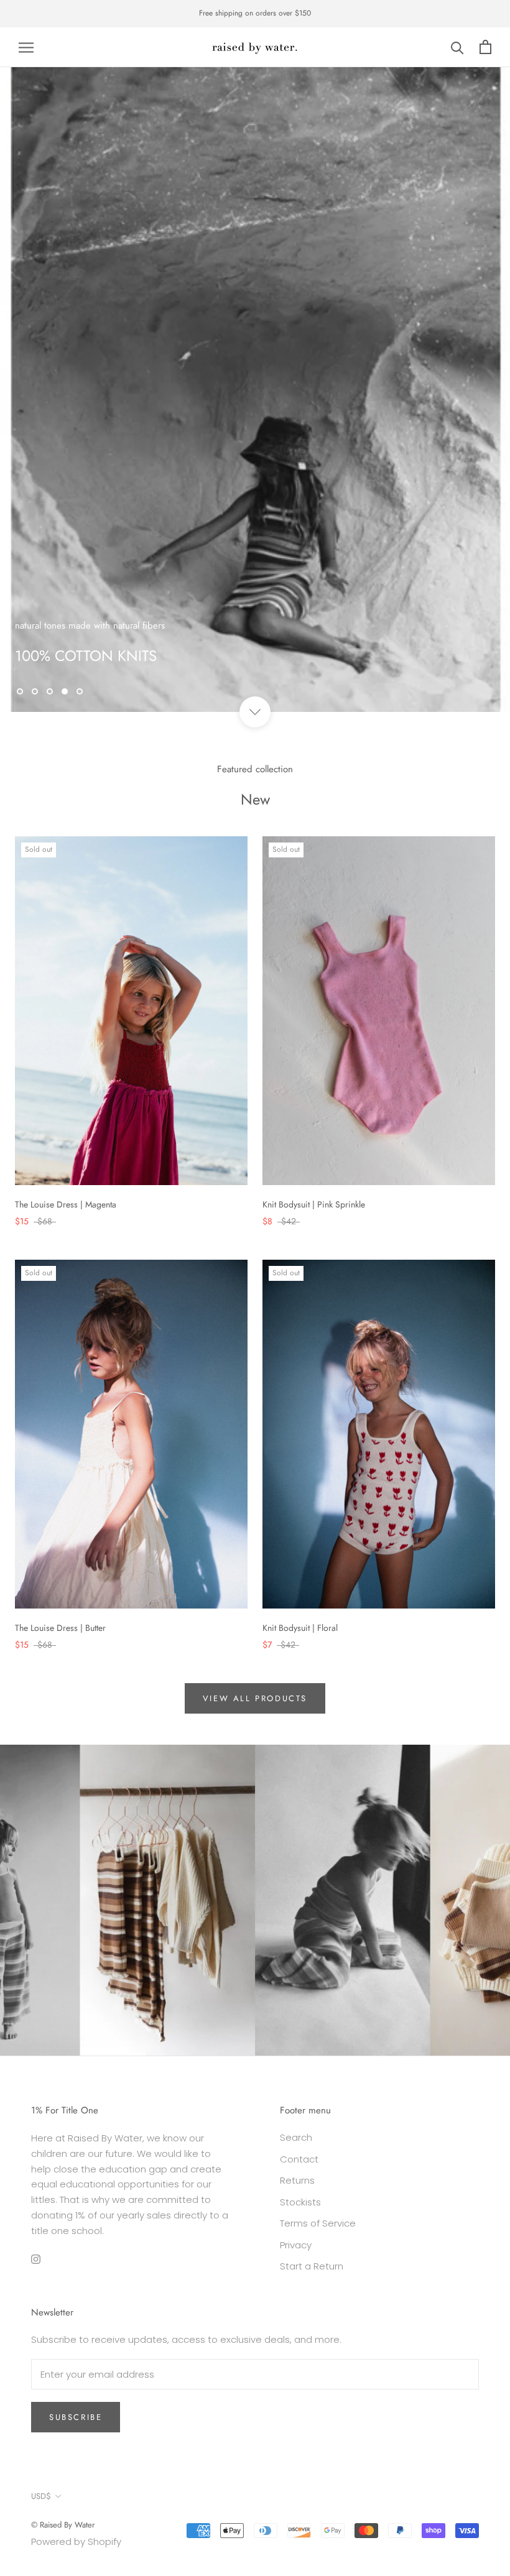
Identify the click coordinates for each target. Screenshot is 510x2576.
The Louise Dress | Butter (60, 1628)
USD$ (41, 2496)
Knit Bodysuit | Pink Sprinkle (314, 1204)
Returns (297, 2180)
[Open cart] (485, 47)
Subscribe (76, 2417)
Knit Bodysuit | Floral (300, 1628)
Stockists (300, 2202)
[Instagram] (36, 2259)
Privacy (296, 2245)
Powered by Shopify (76, 2541)
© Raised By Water (63, 2525)
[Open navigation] (26, 47)
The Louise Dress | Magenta (66, 1204)
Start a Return (312, 2266)
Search (296, 2137)
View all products (255, 1698)
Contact (299, 2159)
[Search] (457, 47)
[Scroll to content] (255, 712)
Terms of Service (318, 2223)
